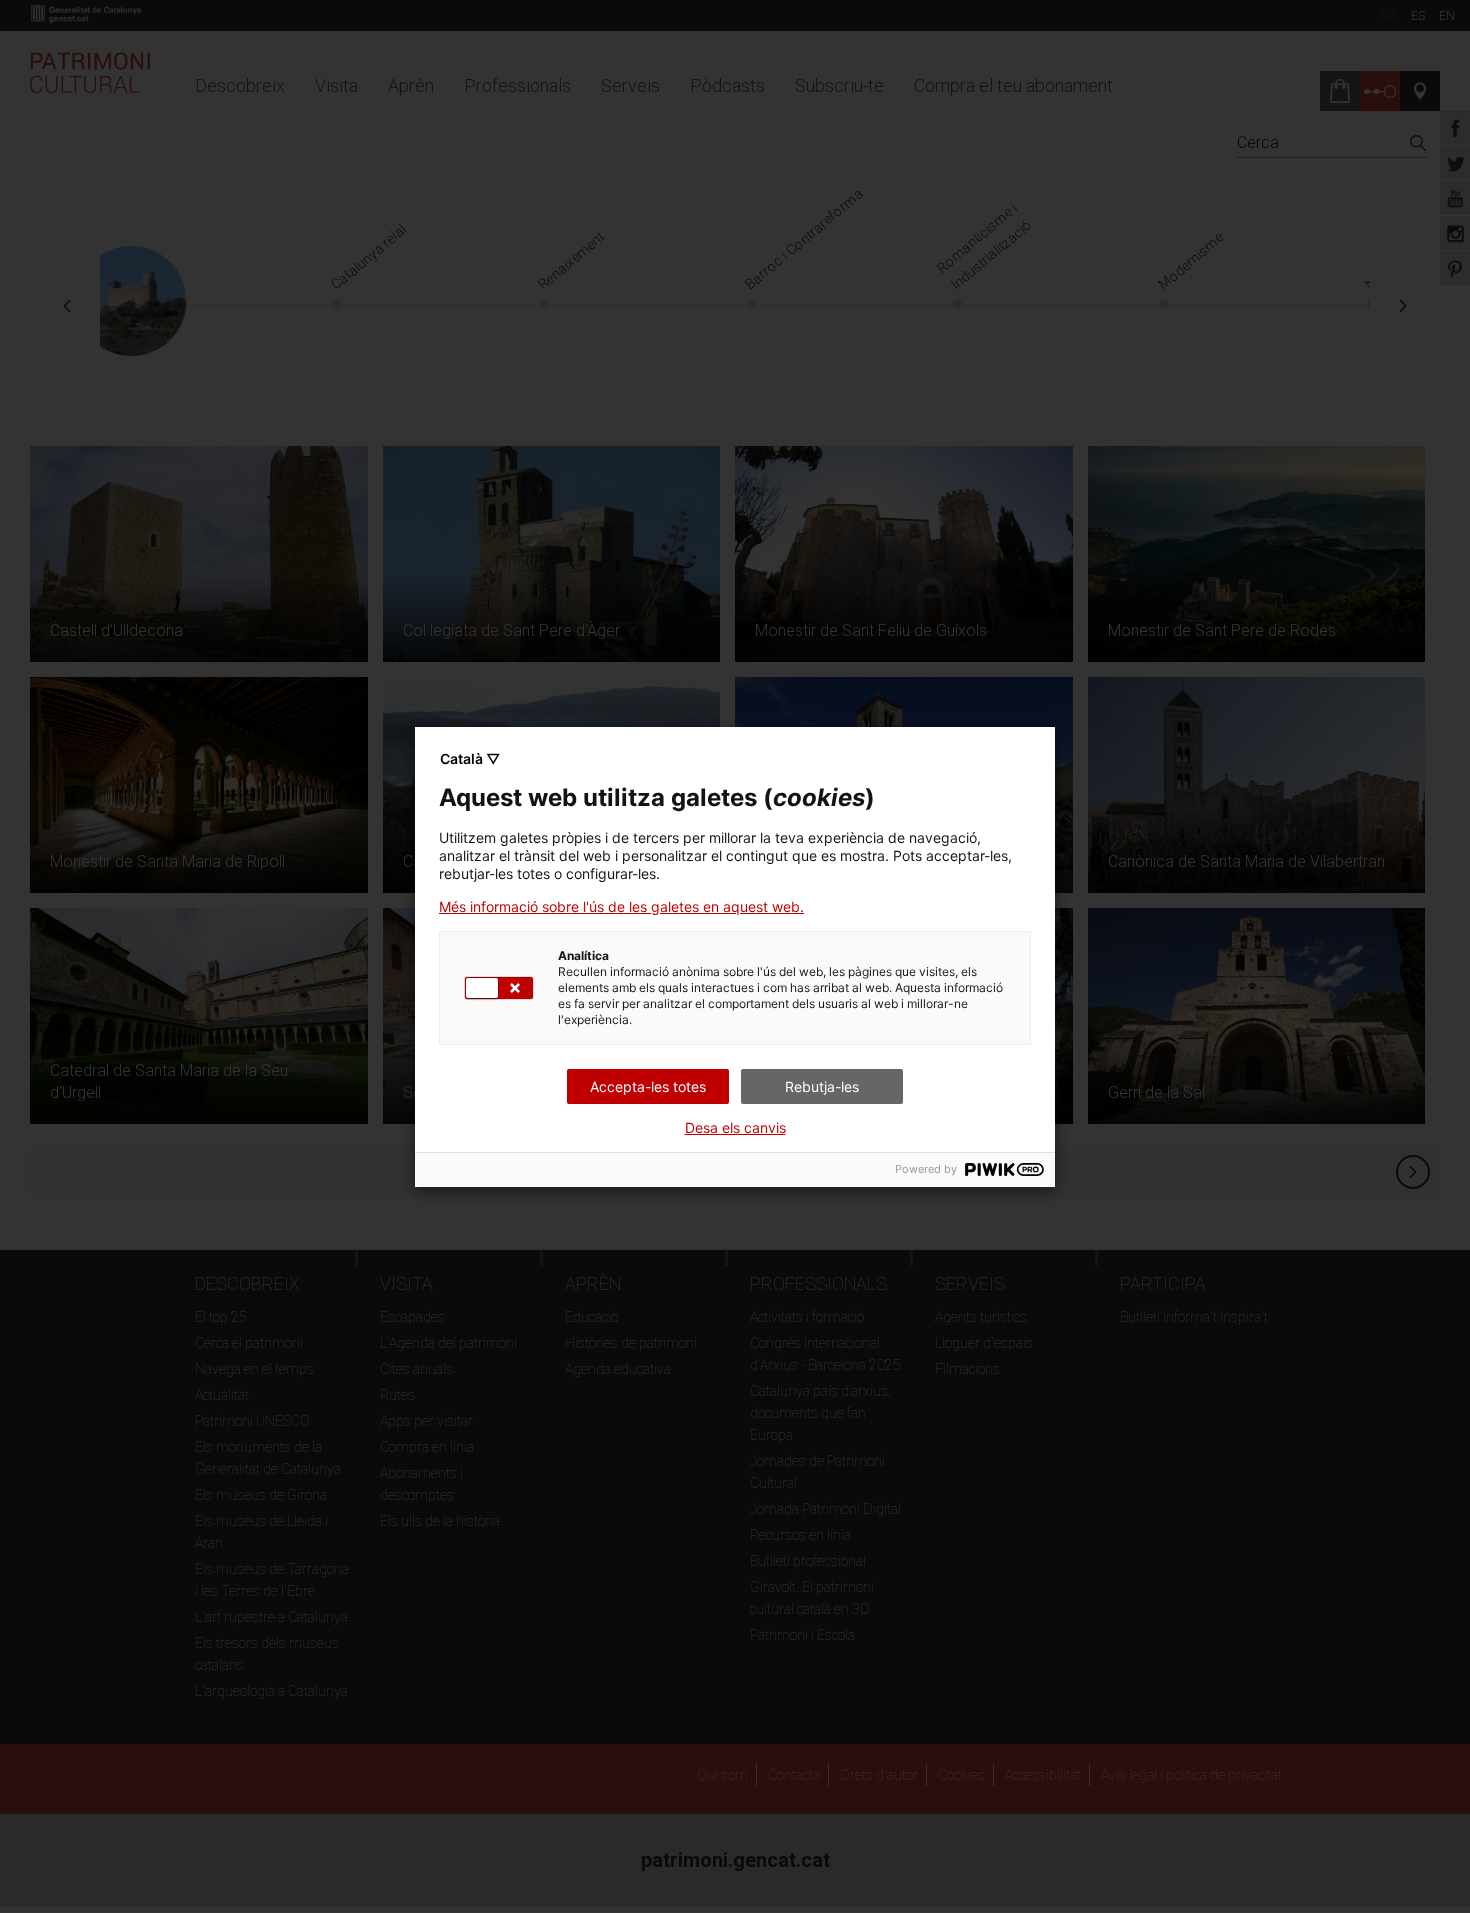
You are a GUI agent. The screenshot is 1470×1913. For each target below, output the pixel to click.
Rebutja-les (822, 1086)
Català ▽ (470, 758)
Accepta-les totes (648, 1086)
